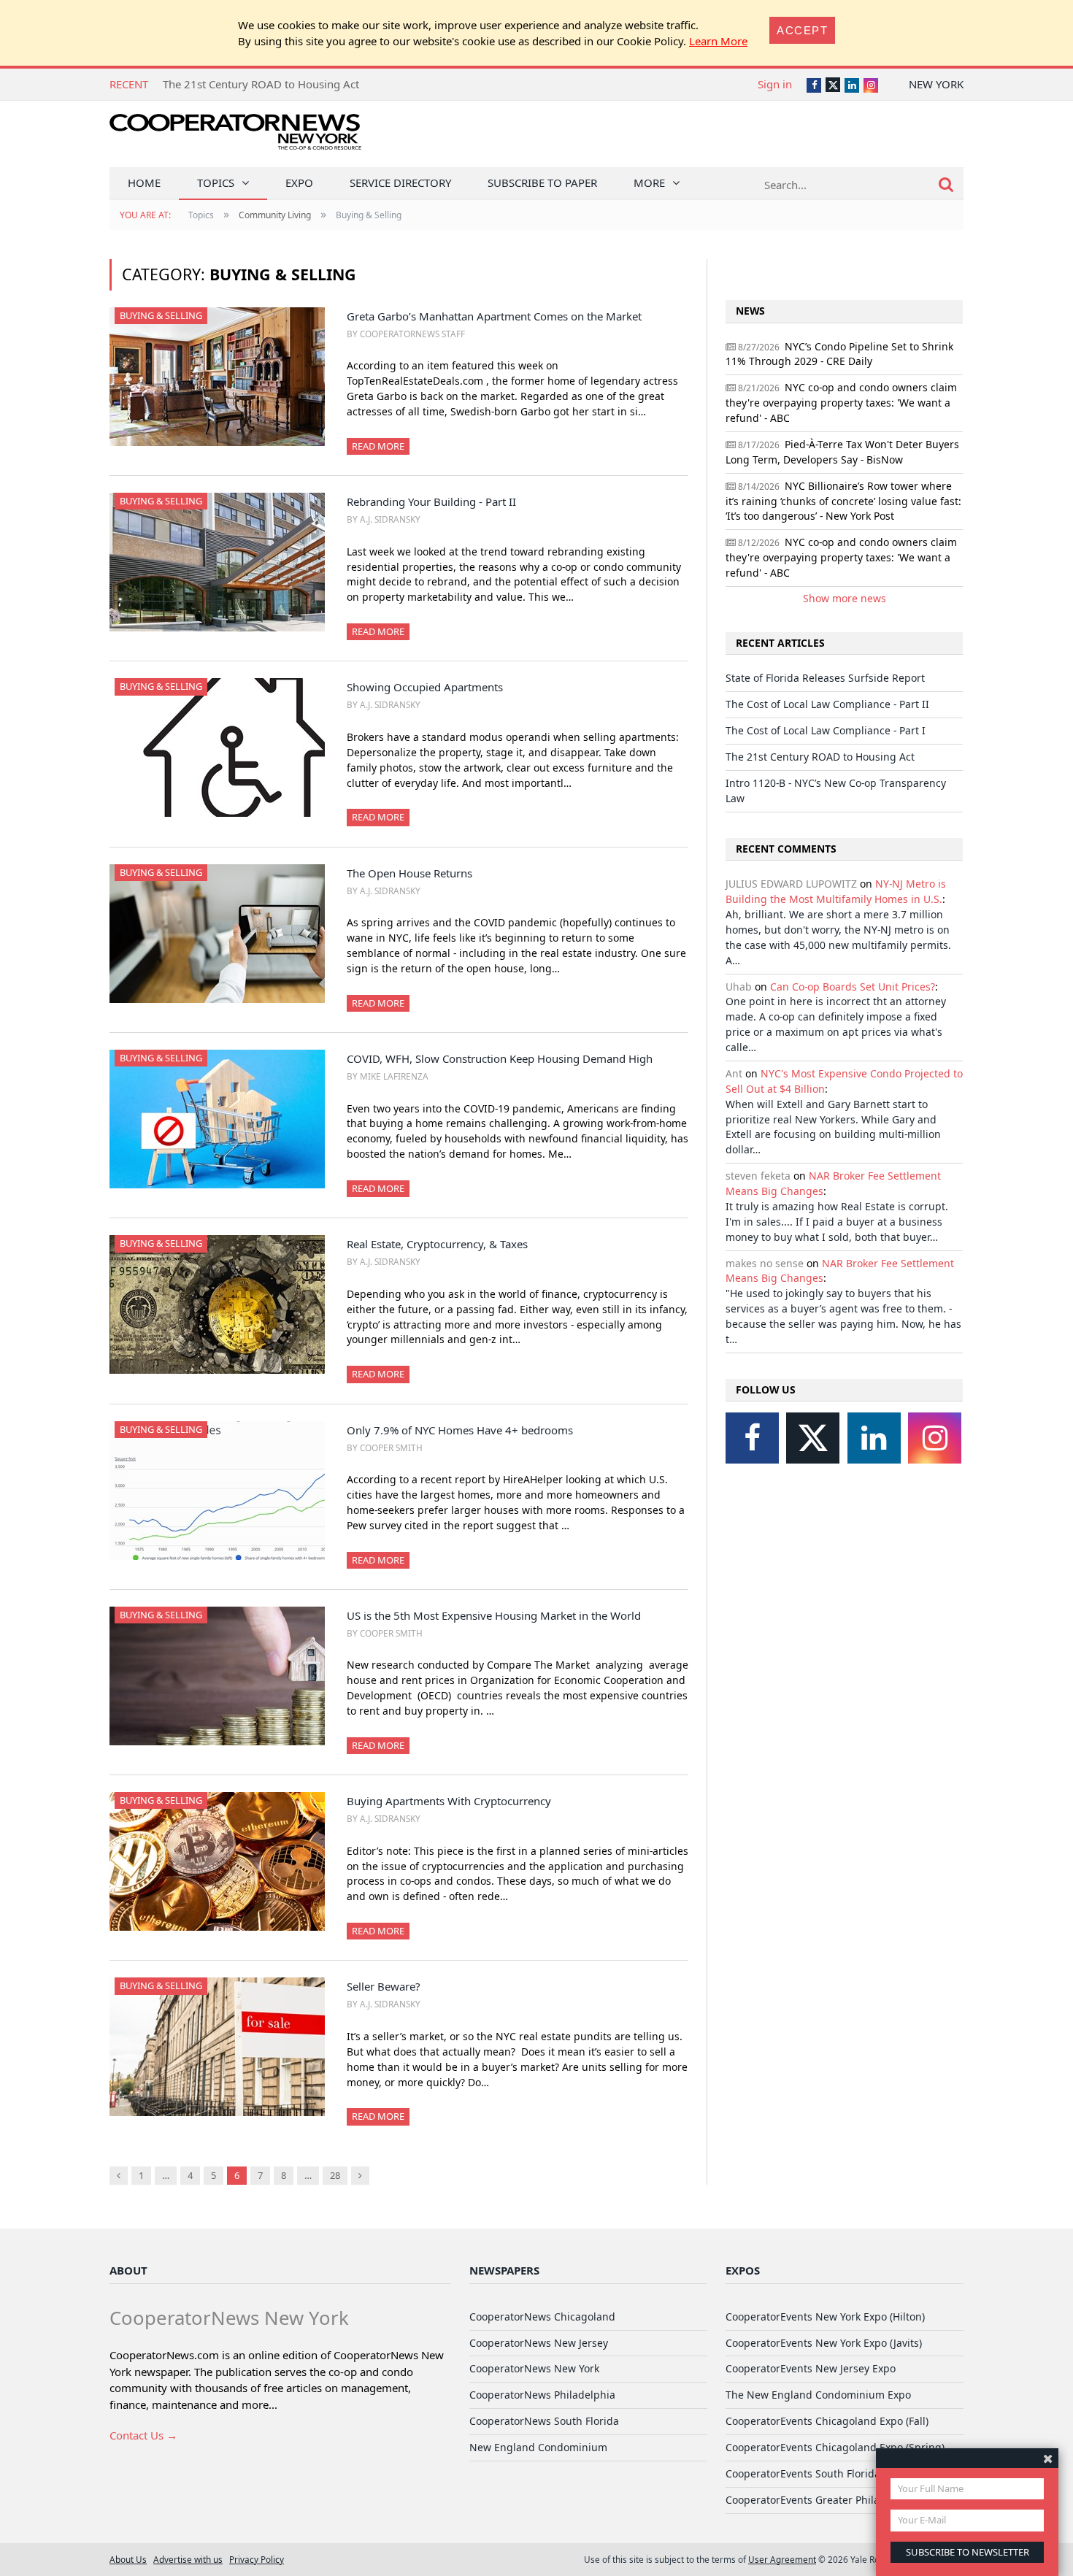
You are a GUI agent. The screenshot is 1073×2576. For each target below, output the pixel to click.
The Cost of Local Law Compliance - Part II (827, 704)
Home (144, 182)
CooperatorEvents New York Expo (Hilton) (825, 2317)
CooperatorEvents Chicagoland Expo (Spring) (835, 2447)
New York (936, 84)
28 (335, 2175)
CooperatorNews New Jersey (539, 2343)
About (128, 2270)
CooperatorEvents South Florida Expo (816, 2473)
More (649, 182)
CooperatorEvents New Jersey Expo (811, 2368)
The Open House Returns (409, 873)
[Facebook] (752, 1438)
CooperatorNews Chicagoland (542, 2317)
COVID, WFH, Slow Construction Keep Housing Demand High (500, 1058)
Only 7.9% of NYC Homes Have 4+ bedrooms (460, 1430)
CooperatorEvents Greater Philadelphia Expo (834, 2500)
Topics (216, 182)
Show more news (845, 598)
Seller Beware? (384, 1986)
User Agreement (782, 2559)
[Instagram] (935, 1438)
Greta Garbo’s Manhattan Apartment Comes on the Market (494, 316)
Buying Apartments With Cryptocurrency (449, 1801)
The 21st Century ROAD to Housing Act (261, 84)
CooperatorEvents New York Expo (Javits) (824, 2343)
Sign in (775, 84)
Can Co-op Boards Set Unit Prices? (853, 987)
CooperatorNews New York (534, 2368)
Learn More (718, 41)
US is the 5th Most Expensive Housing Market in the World (494, 1615)
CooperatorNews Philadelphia (542, 2395)
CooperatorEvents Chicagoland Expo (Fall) (827, 2421)
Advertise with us (188, 2559)
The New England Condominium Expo (818, 2395)
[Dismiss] (1048, 2458)
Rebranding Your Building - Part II (431, 501)
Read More (378, 446)
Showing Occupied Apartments (425, 687)
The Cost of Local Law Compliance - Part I (826, 730)
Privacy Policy (257, 2559)
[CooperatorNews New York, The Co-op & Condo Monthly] (235, 137)
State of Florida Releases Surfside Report (825, 678)
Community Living (275, 215)
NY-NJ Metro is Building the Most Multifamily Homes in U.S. (836, 891)
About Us (128, 2559)
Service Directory (400, 182)
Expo (299, 182)
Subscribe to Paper (542, 182)
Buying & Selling (161, 315)
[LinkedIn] (874, 1438)
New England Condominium (538, 2447)
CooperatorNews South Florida (544, 2421)
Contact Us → (143, 2435)
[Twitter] (813, 1438)
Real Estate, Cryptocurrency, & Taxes (437, 1244)
